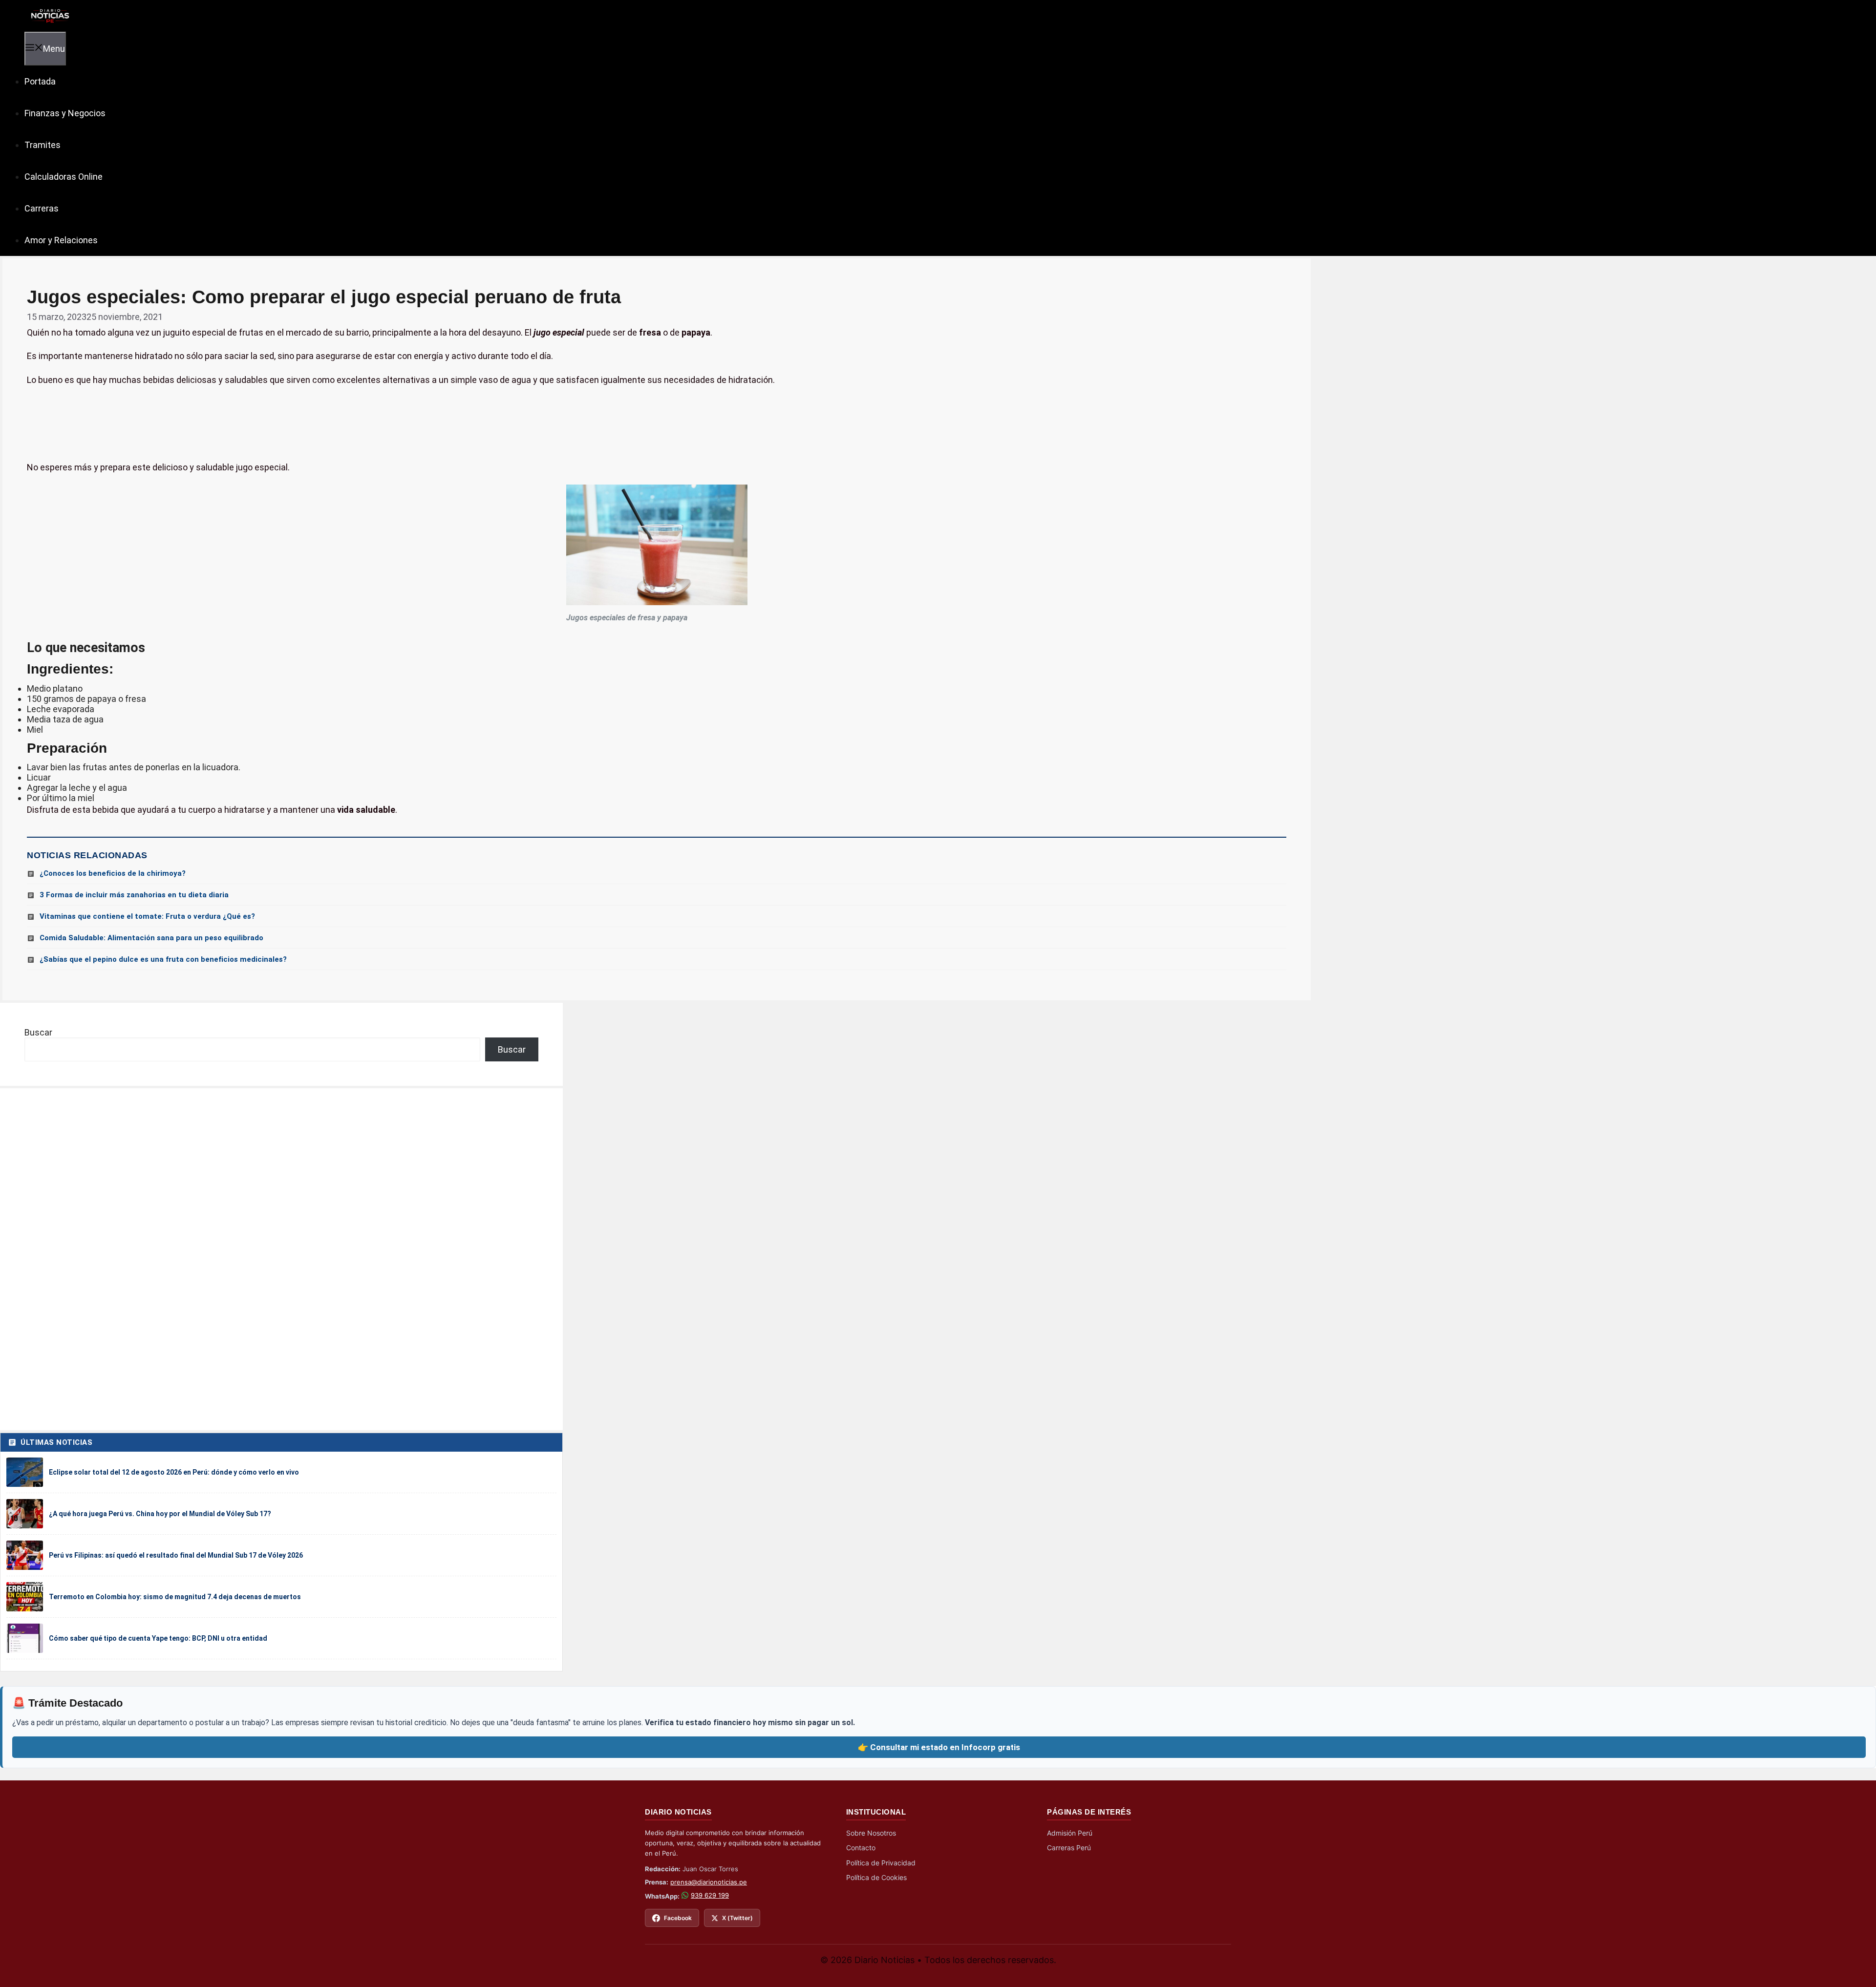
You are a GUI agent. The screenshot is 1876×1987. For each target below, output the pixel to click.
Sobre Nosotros (871, 1833)
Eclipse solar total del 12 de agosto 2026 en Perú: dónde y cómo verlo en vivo (174, 1472)
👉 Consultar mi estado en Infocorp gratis (939, 1747)
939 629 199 (710, 1895)
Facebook (678, 1918)
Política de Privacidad (881, 1863)
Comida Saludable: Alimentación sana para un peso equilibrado (151, 938)
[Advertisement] (657, 424)
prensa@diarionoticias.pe (709, 1882)
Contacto (861, 1848)
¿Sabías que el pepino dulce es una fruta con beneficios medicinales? (163, 959)
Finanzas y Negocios (65, 113)
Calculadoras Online (64, 177)
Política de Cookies (876, 1877)
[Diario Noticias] (49, 15)
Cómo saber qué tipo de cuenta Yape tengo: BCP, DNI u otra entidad (158, 1638)
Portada (40, 81)
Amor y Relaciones (61, 240)
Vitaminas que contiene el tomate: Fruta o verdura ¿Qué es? (147, 916)
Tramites (43, 145)
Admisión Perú (1070, 1833)
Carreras (42, 208)
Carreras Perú (1069, 1848)
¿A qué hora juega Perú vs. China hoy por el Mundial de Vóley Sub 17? (160, 1514)
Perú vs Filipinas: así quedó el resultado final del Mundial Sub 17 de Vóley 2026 (176, 1555)
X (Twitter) (737, 1918)
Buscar (38, 1032)
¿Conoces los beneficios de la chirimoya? (113, 873)
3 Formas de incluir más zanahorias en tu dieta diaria (134, 895)
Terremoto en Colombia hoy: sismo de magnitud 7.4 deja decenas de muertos (175, 1597)
